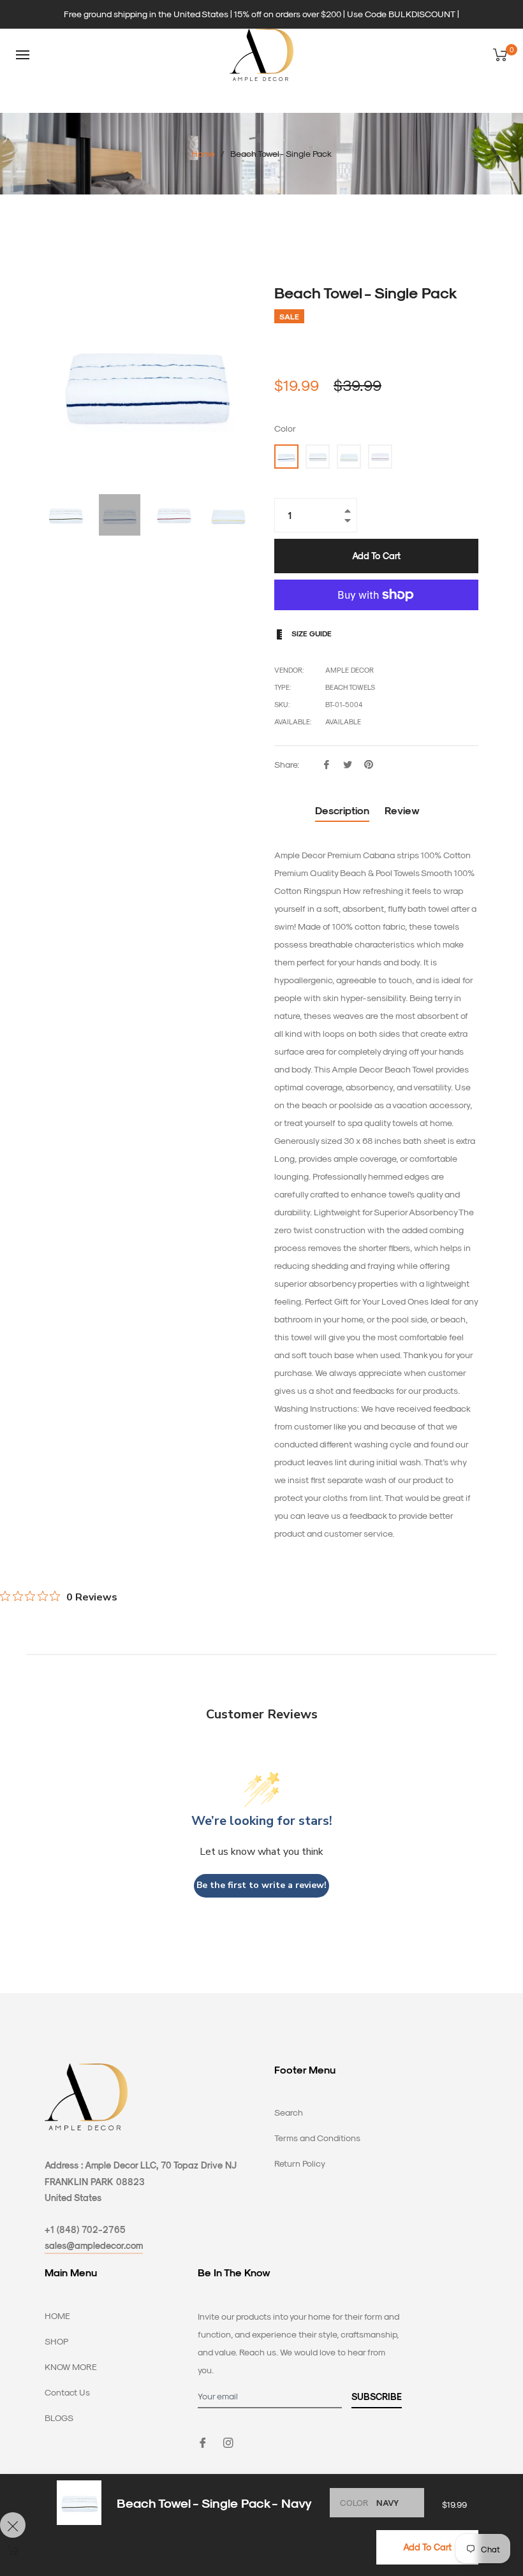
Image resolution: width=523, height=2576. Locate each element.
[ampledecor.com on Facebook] (203, 2442)
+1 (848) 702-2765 (85, 2229)
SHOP (56, 2341)
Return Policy (300, 2163)
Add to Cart (427, 2547)
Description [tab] (342, 810)
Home (203, 153)
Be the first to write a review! (261, 1885)
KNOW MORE (71, 2367)
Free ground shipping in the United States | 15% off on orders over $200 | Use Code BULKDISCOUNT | (261, 14)
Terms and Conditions (317, 2138)
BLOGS (59, 2418)
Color (285, 428)
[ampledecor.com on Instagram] (228, 2442)
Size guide (311, 633)
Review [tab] (403, 810)
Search (289, 2112)
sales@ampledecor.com (94, 2245)
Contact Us (67, 2392)
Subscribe (377, 2397)
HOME (57, 2316)
